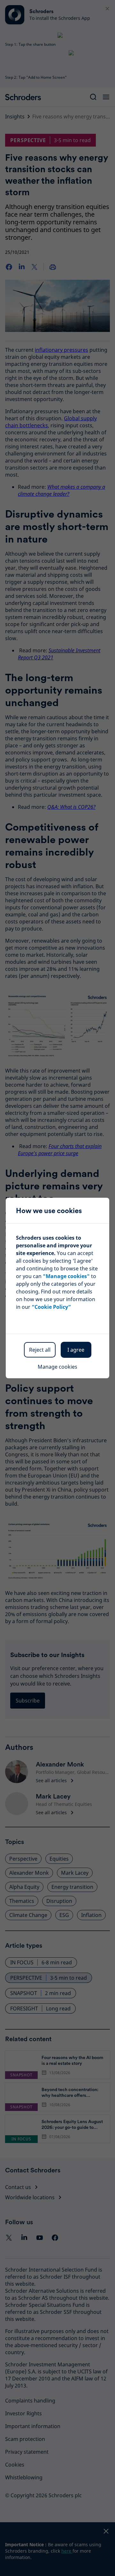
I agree (76, 1350)
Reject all (40, 1350)
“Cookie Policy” (51, 1307)
